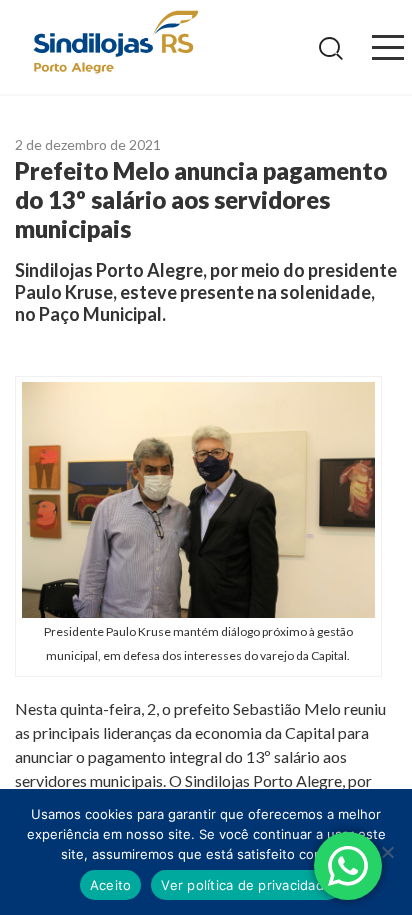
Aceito (111, 885)
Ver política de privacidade (246, 885)
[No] (387, 852)
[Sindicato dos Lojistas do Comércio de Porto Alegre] (115, 43)
